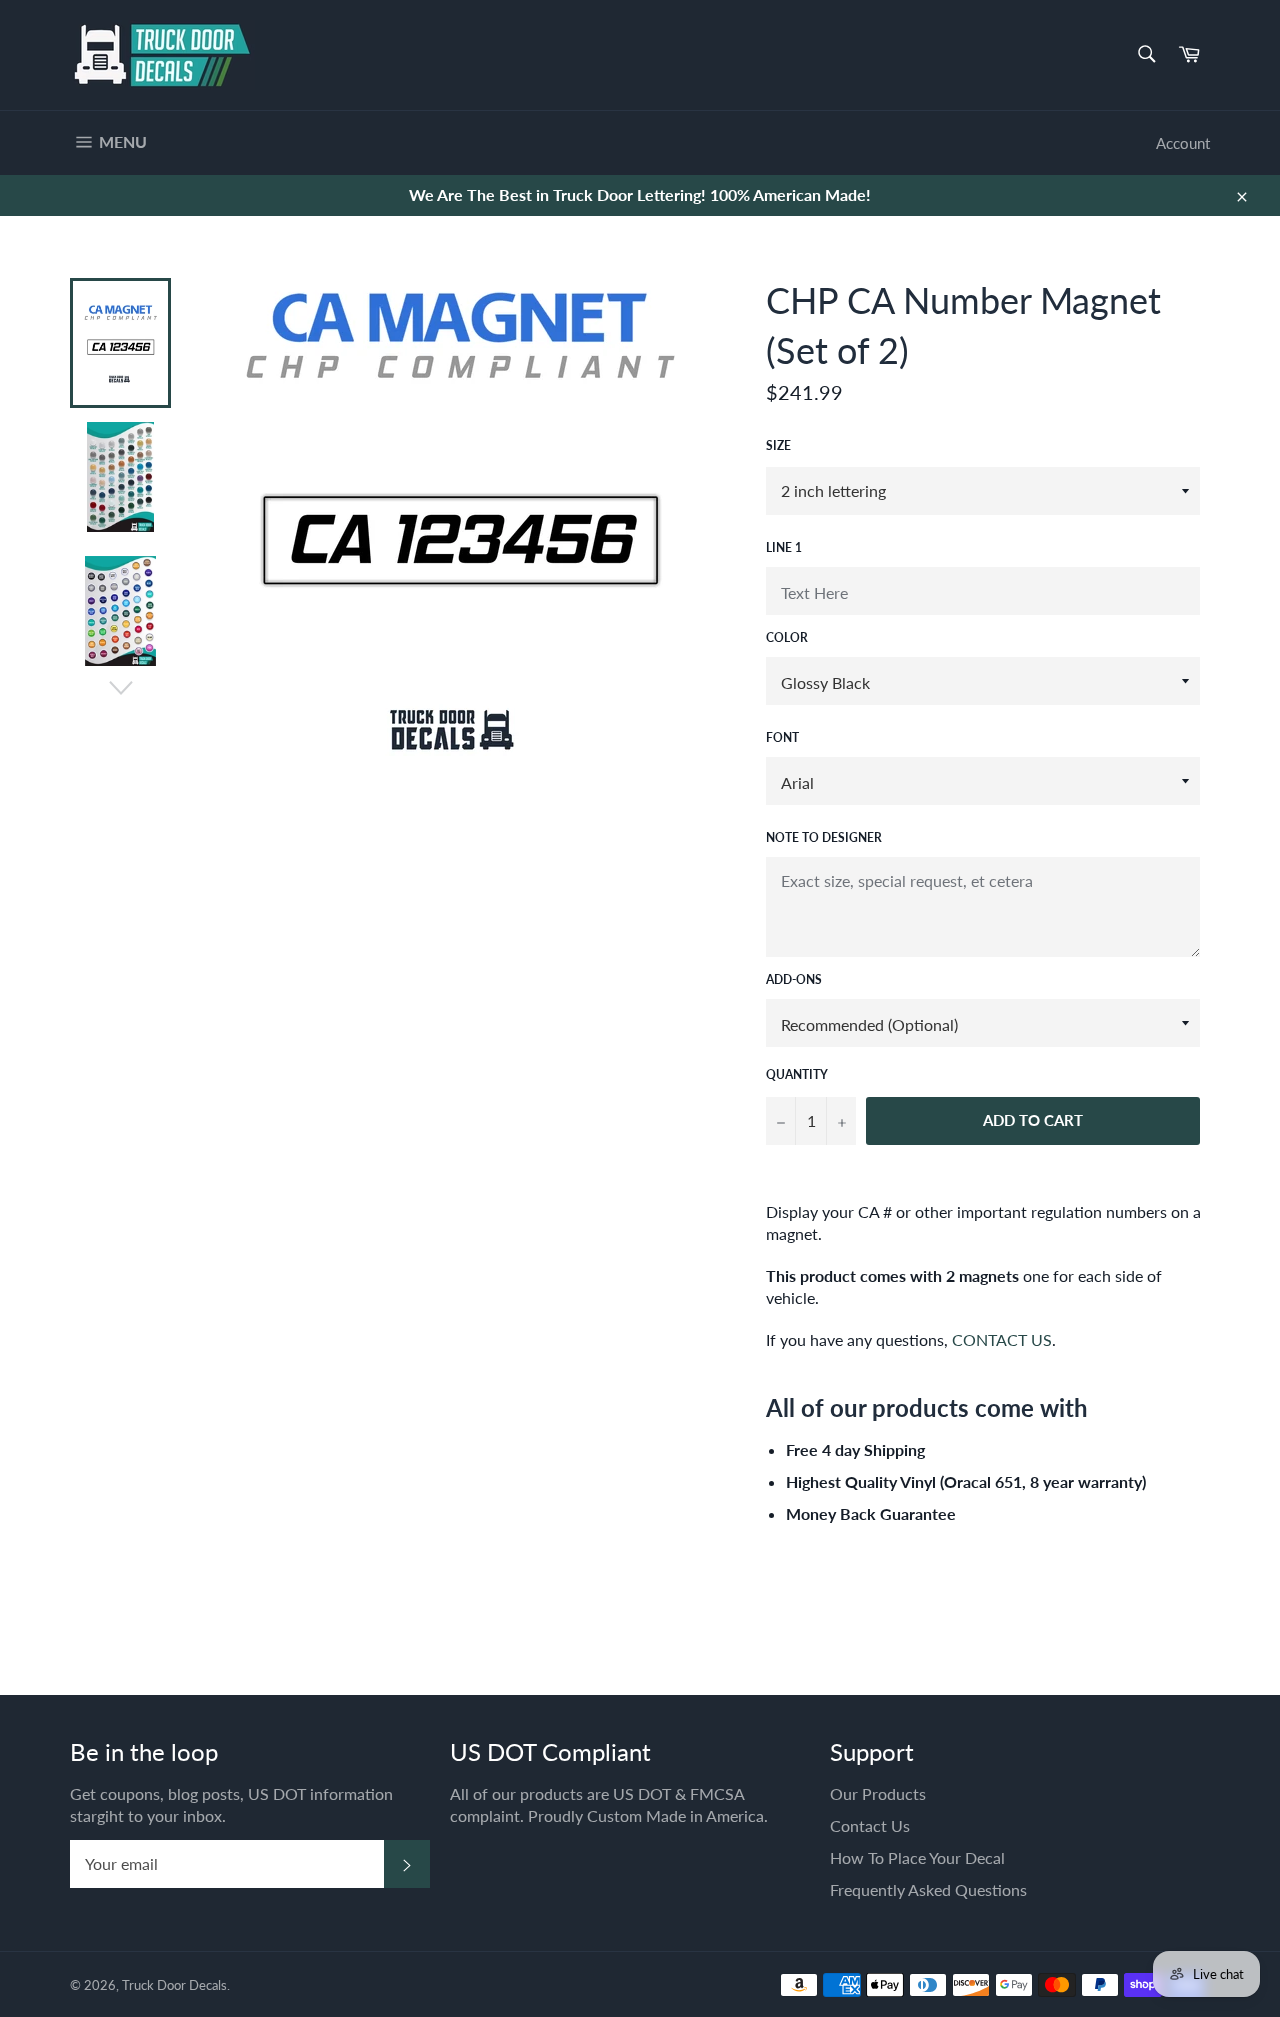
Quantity (797, 1074)
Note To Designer (824, 837)
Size (778, 445)
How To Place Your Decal (917, 1857)
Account (1183, 143)
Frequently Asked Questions (928, 1889)
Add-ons (794, 979)
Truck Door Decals (174, 1985)
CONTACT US (1002, 1339)
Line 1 (784, 547)
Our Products (878, 1793)
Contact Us (870, 1825)
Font (782, 737)
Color (787, 637)
